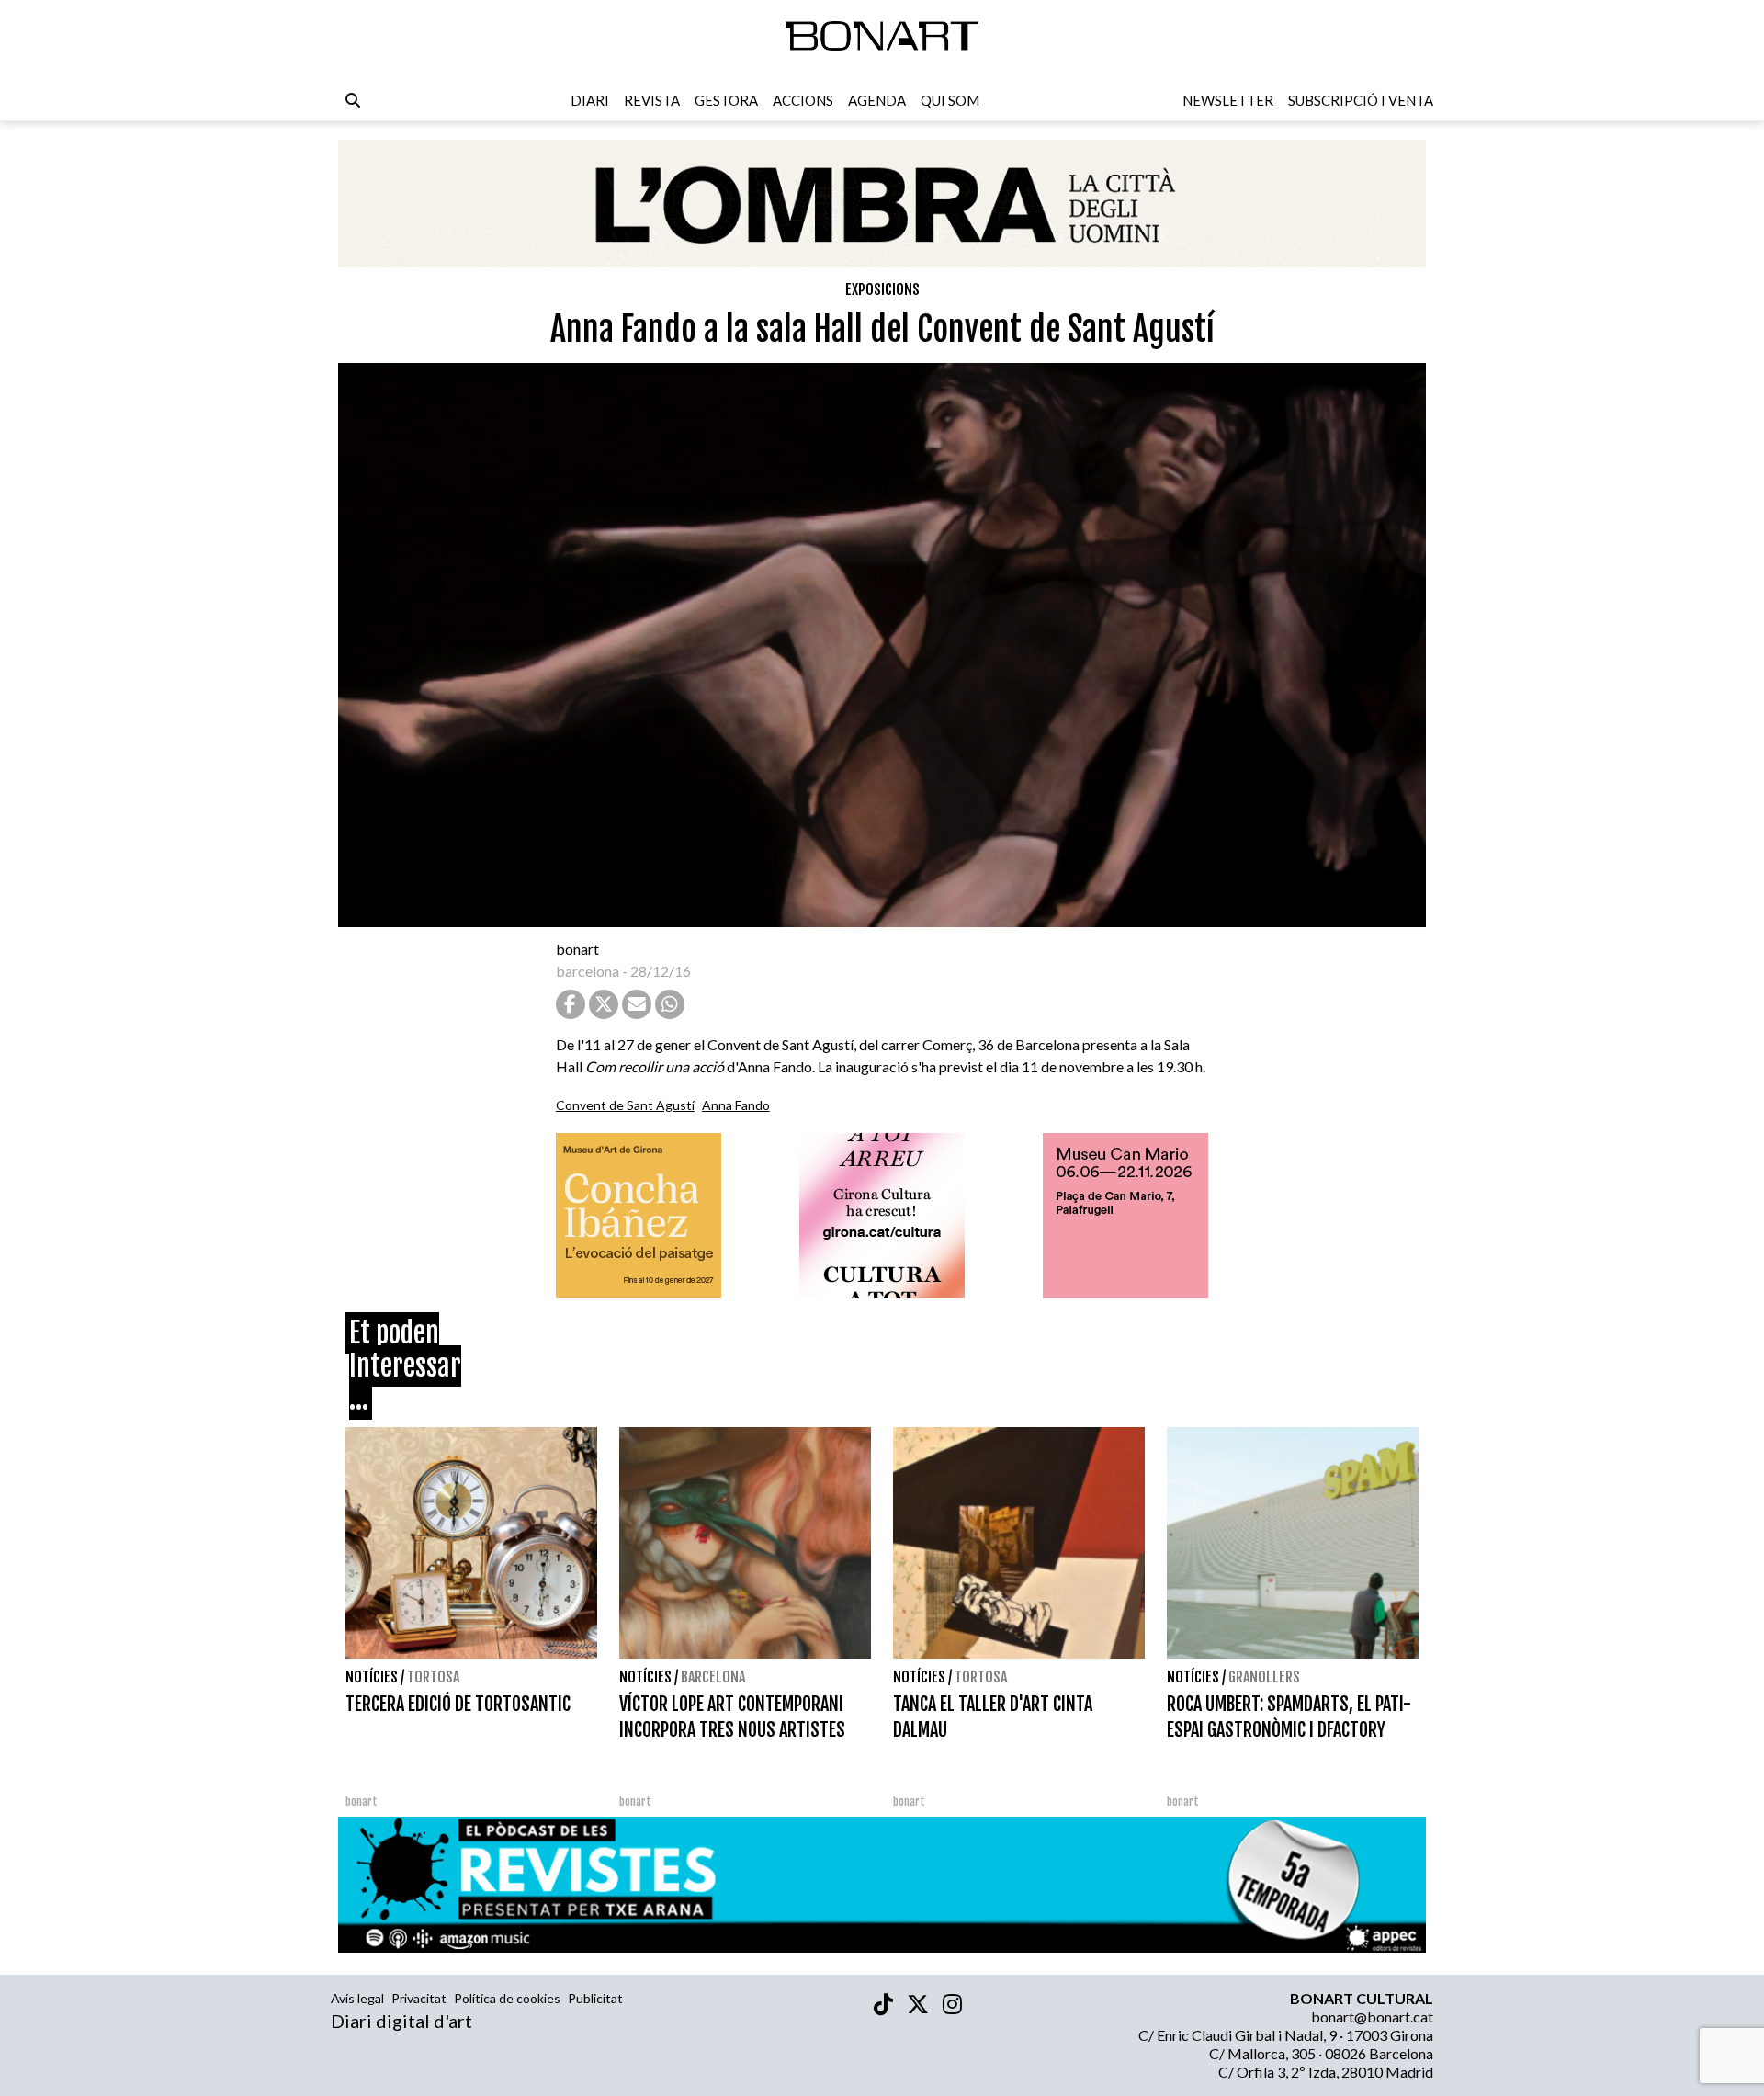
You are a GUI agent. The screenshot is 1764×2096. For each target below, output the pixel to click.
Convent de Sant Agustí (625, 1105)
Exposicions (882, 289)
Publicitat (595, 1998)
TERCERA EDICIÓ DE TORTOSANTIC (458, 1704)
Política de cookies (507, 1998)
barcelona (588, 971)
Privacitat (419, 1998)
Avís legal (357, 1998)
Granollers (1264, 1677)
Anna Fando (736, 1105)
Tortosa (433, 1677)
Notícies (372, 1677)
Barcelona (713, 1677)
